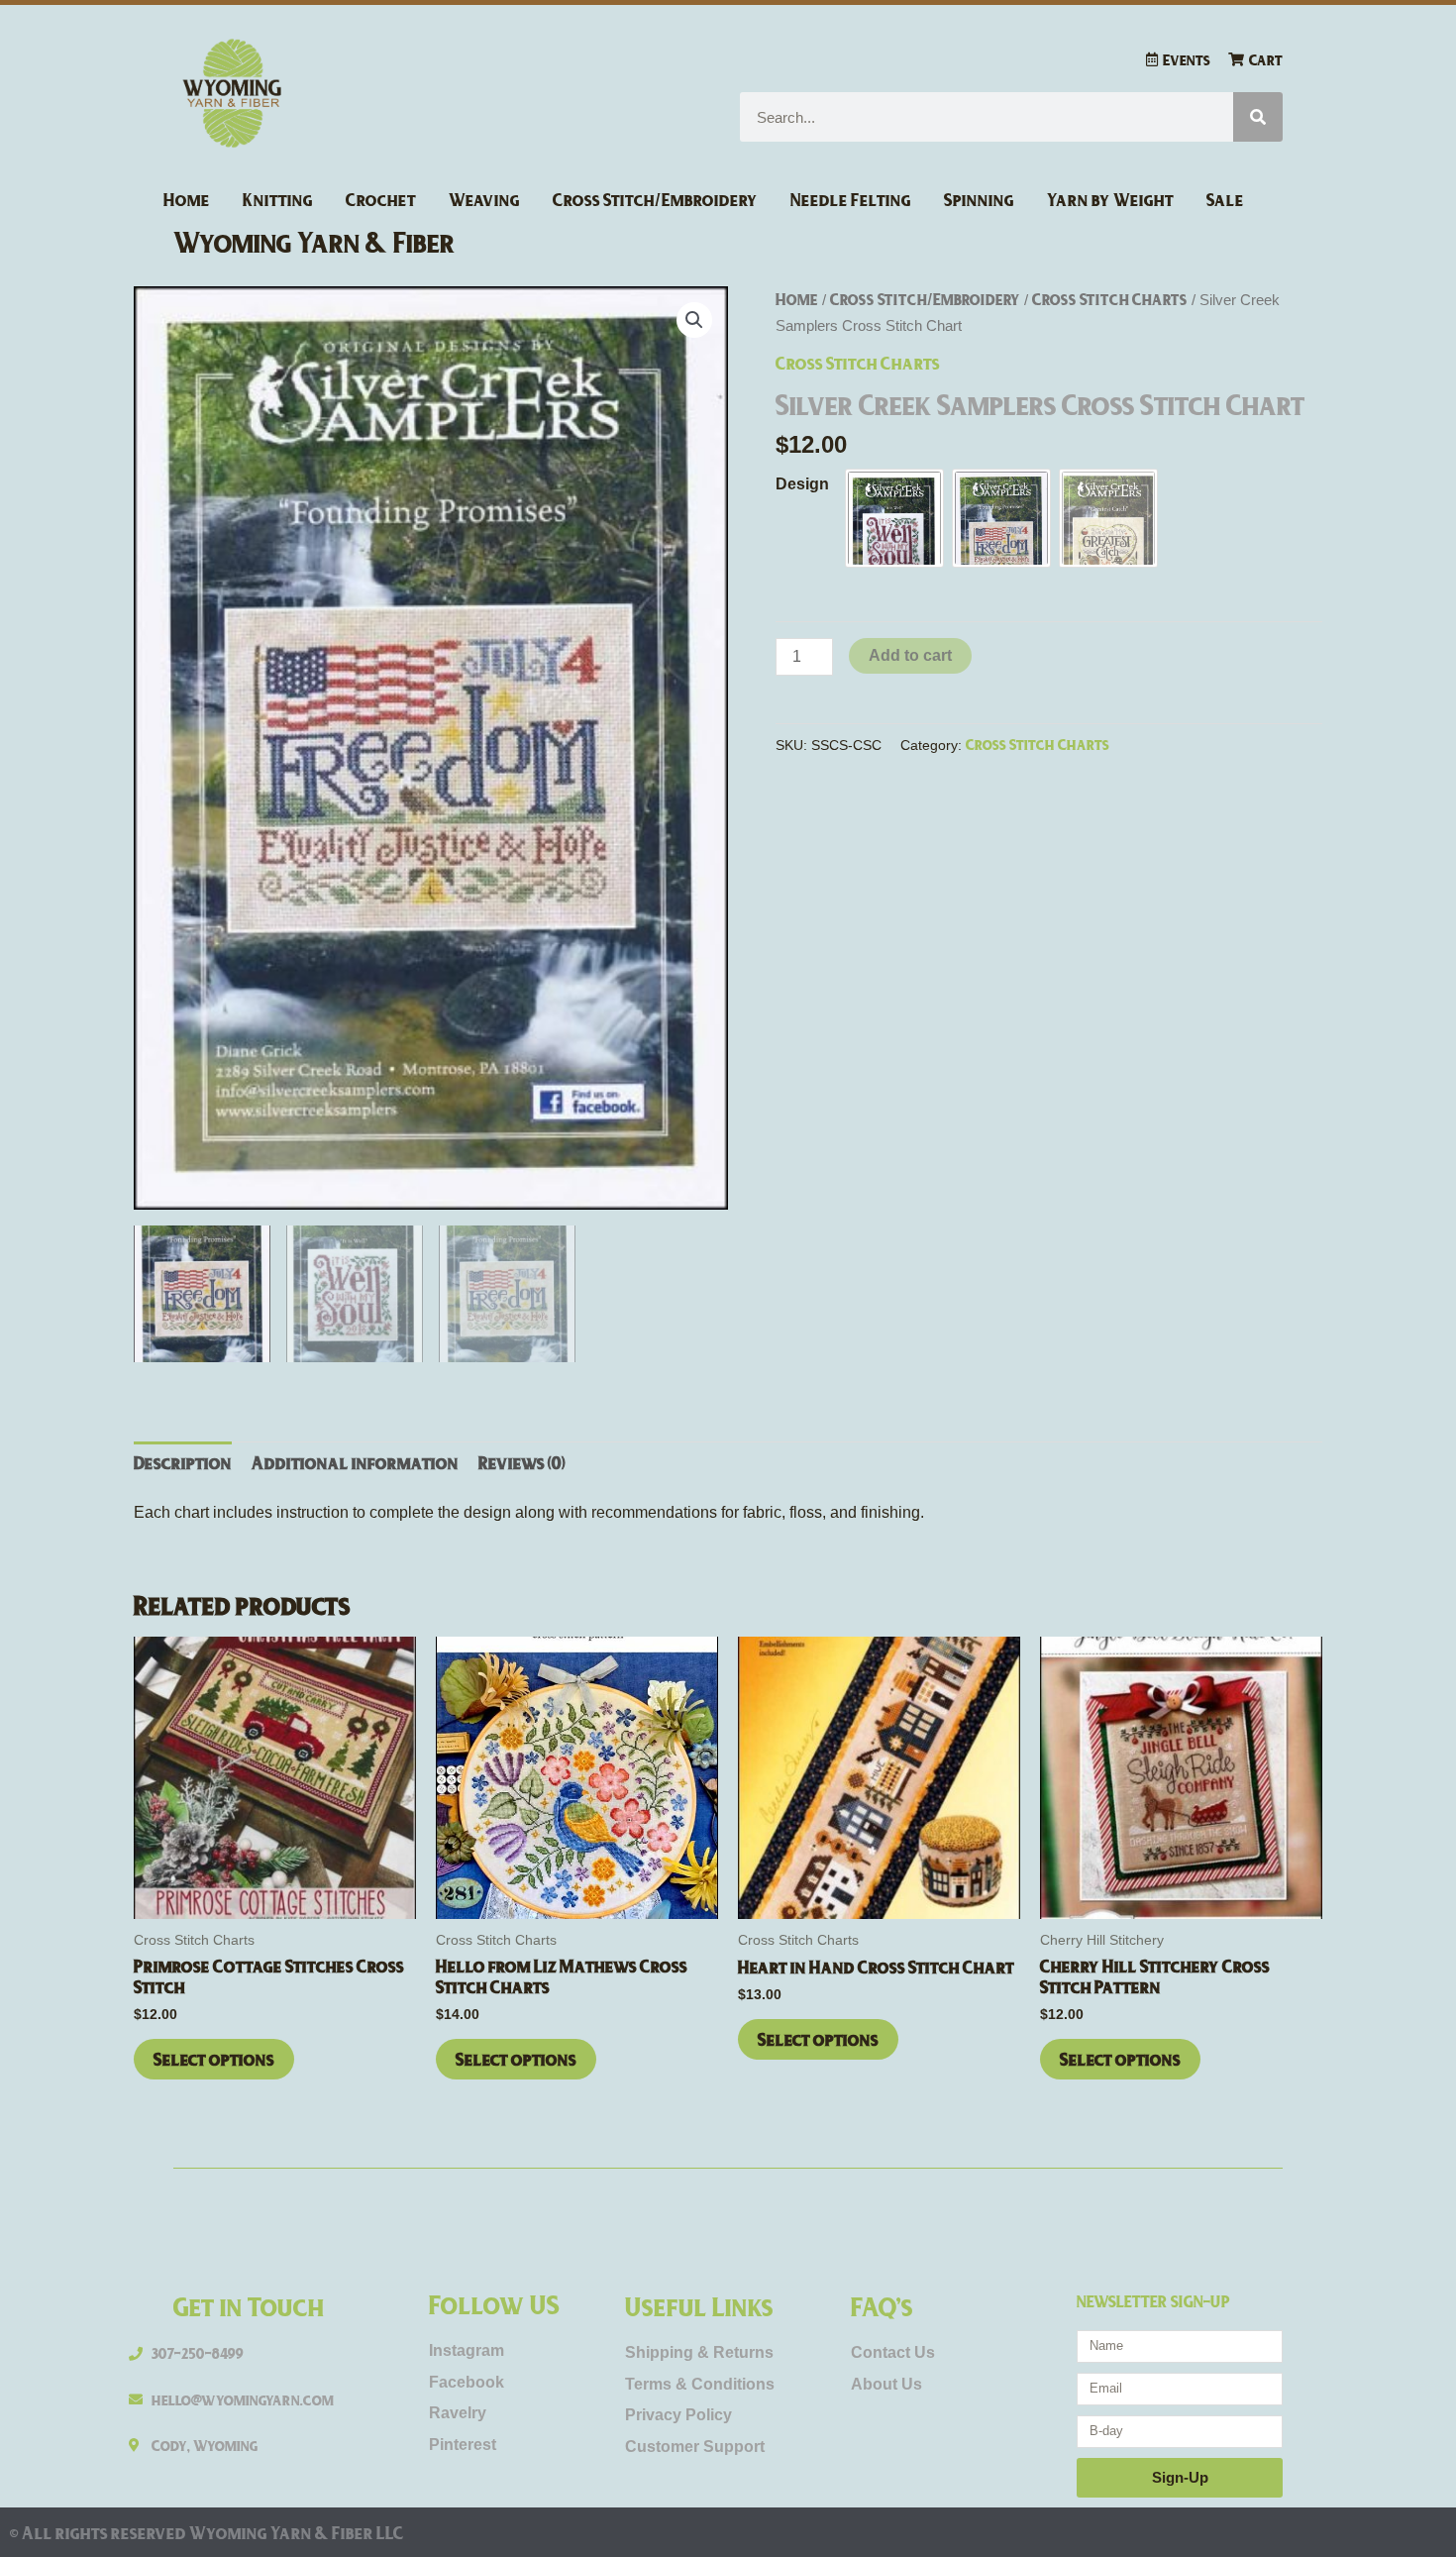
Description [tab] (183, 1462)
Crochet (381, 199)
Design (802, 484)
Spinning (979, 199)
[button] (694, 320)
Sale (1225, 199)
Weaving (484, 199)
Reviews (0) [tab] (522, 1462)
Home (187, 199)
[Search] (1258, 117)
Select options (214, 2059)
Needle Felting (851, 199)
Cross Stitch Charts (1110, 299)
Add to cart (910, 655)
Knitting (278, 199)
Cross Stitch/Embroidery (655, 199)
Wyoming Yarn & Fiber (314, 241)
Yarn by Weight (1110, 199)
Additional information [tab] (355, 1462)
